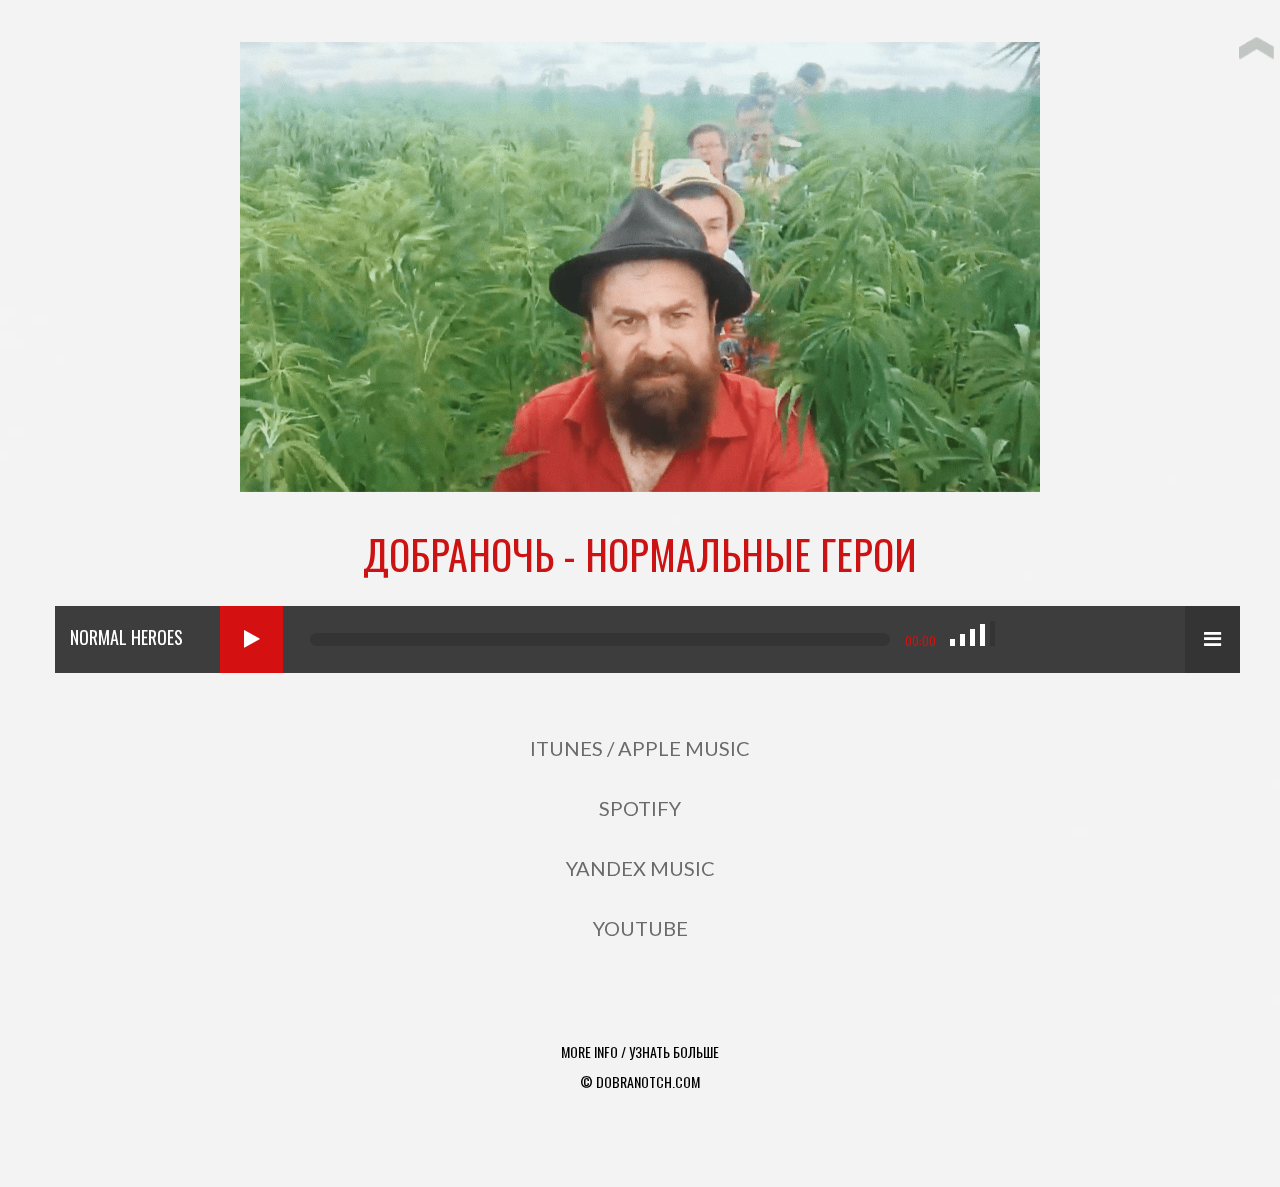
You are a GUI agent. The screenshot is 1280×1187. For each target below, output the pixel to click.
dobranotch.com (648, 1081)
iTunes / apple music (640, 748)
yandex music (640, 868)
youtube (640, 928)
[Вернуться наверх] (1256, 45)
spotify (640, 808)
